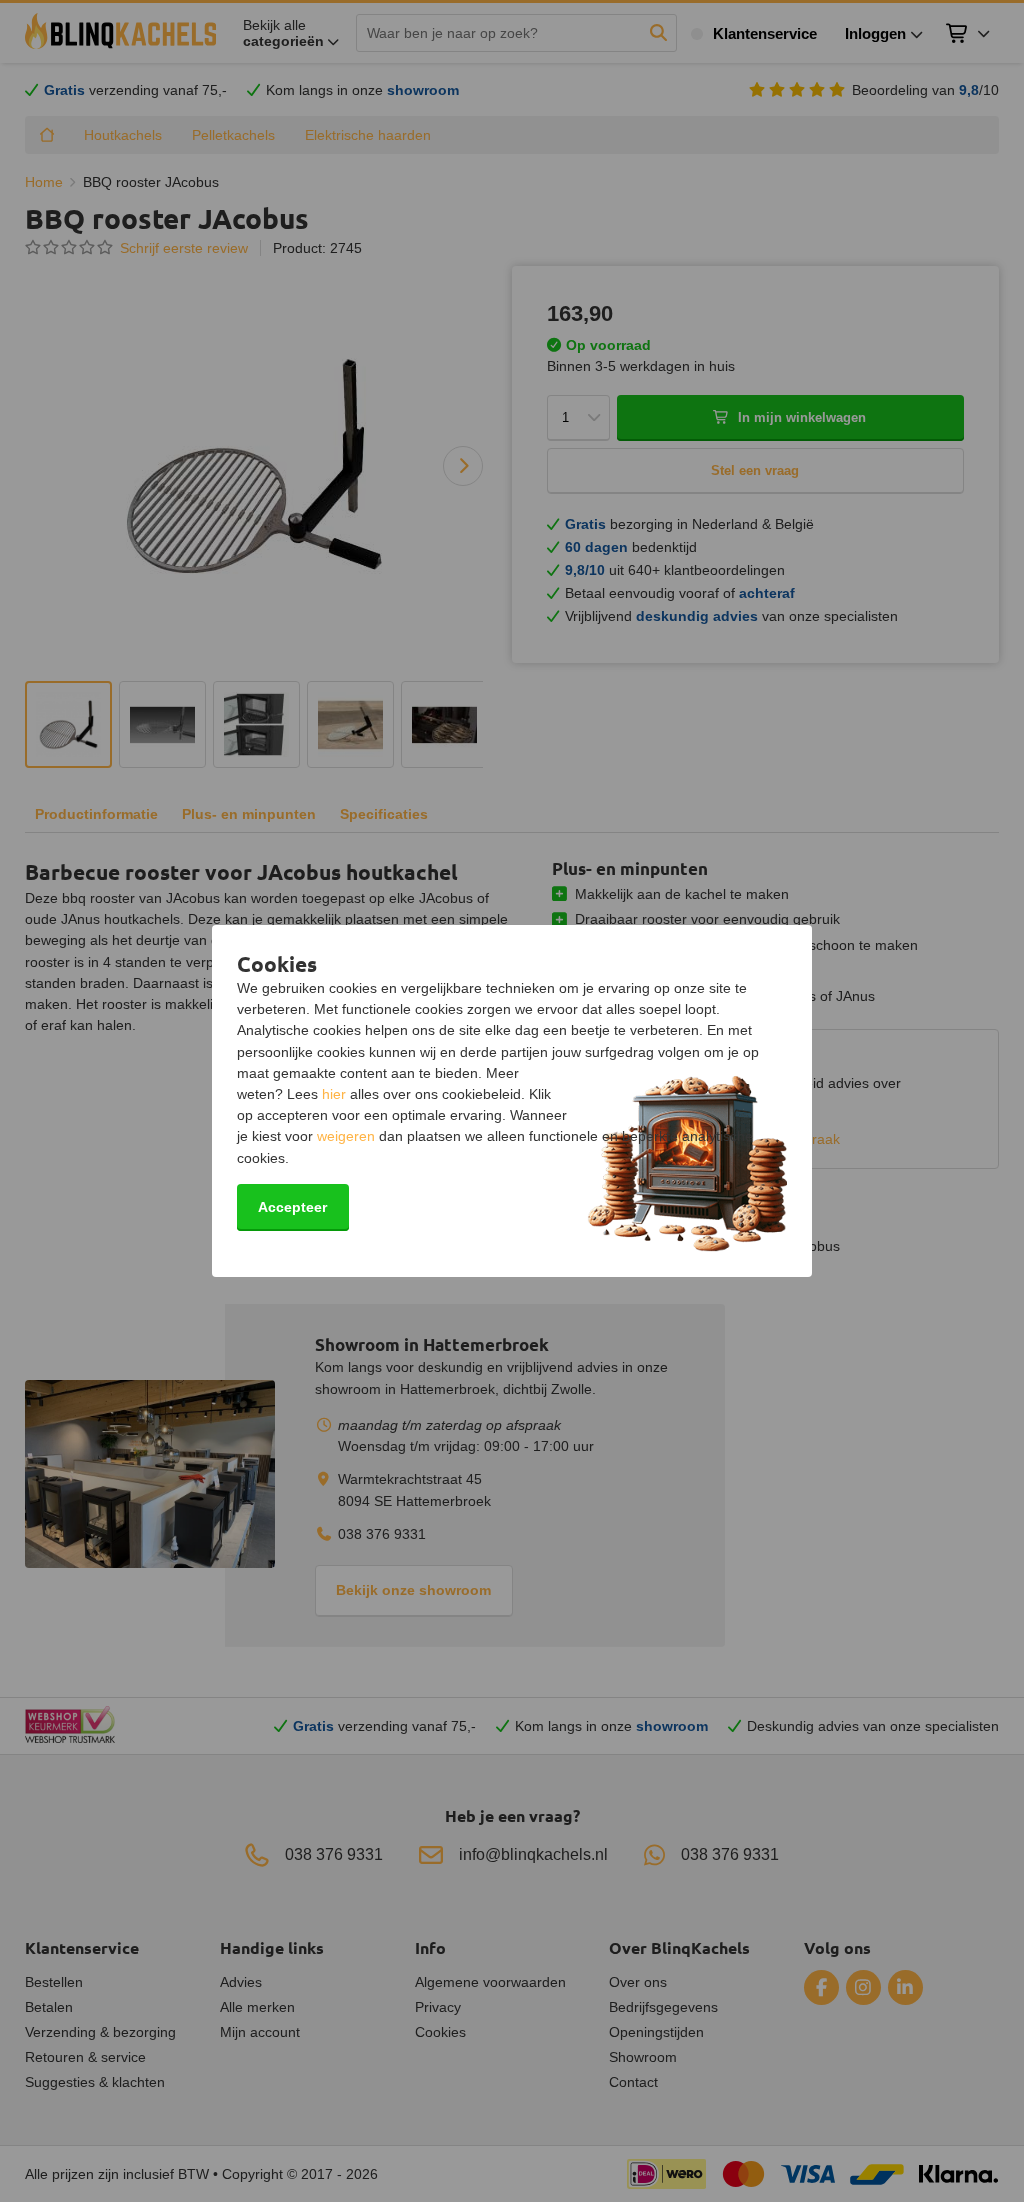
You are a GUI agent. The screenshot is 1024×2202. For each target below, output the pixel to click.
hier (334, 1094)
